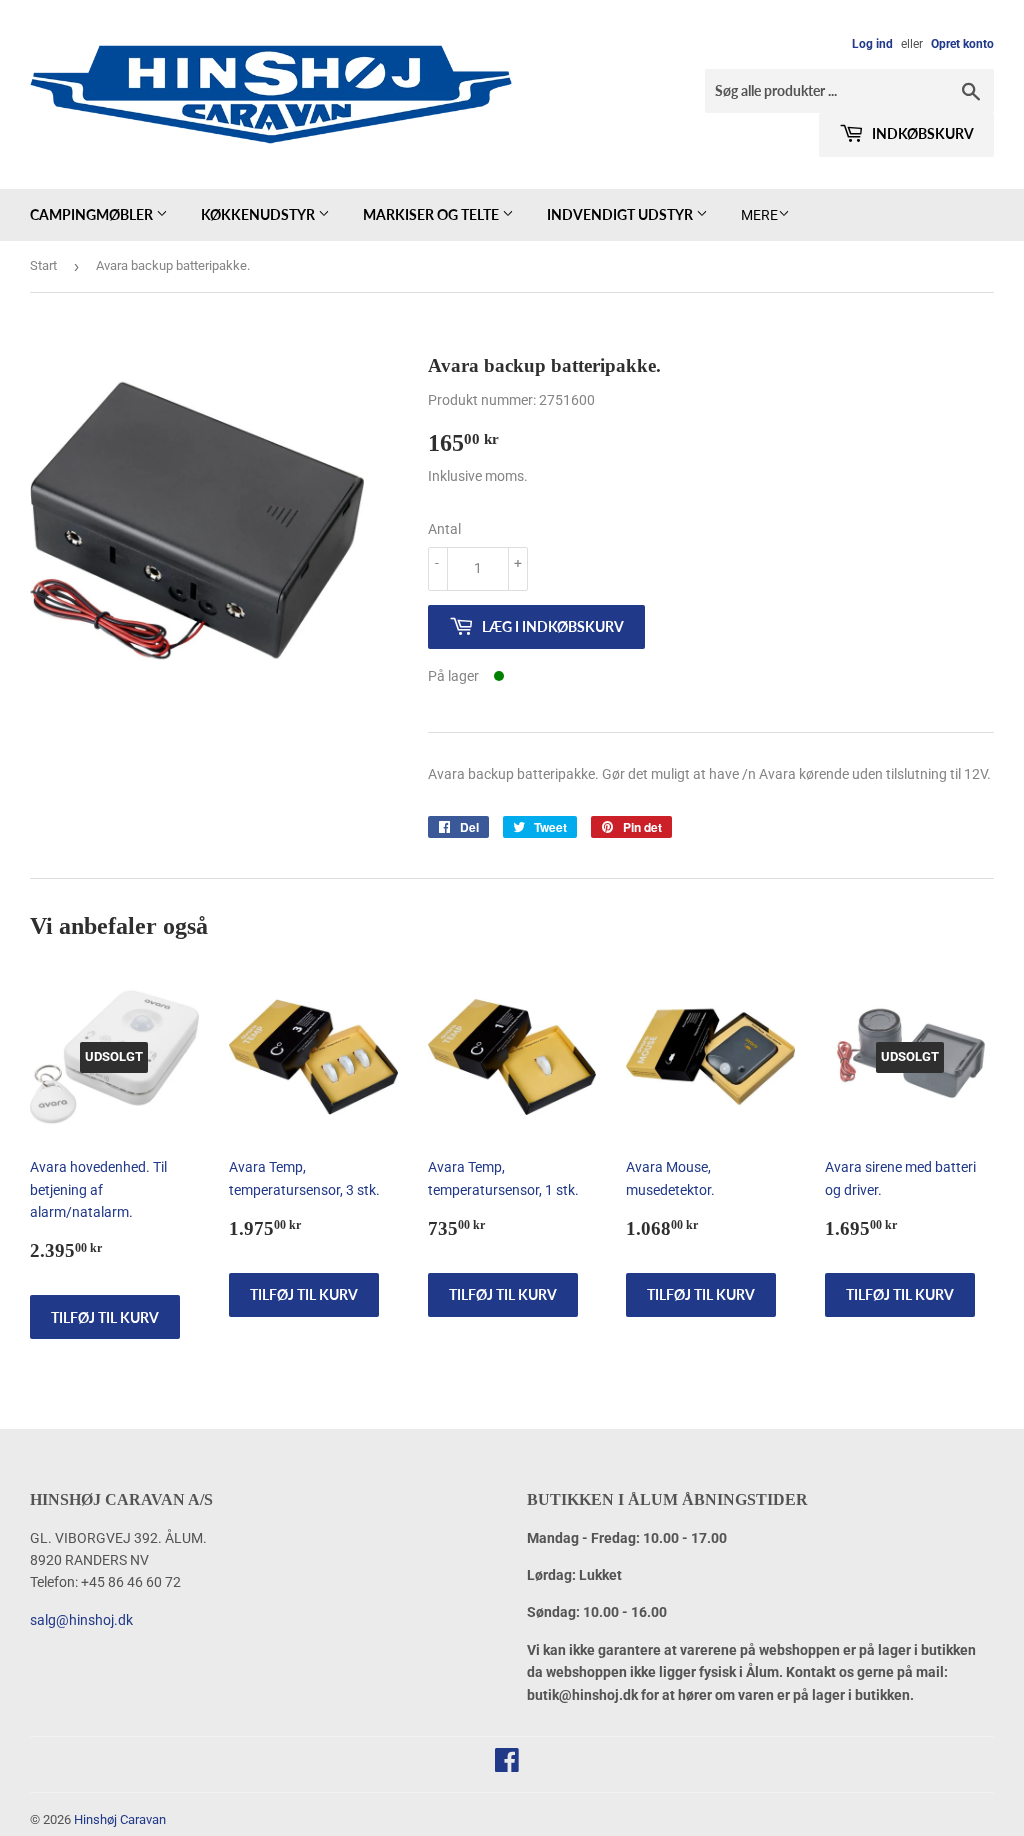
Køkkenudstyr (259, 214)
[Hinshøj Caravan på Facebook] (507, 1765)
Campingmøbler (93, 214)
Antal (444, 529)
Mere (759, 215)
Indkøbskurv (921, 133)
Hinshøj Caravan (120, 1819)
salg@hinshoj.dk (81, 1620)
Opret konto (962, 44)
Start (43, 265)
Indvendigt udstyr (621, 214)
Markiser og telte (432, 214)
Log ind (872, 44)
